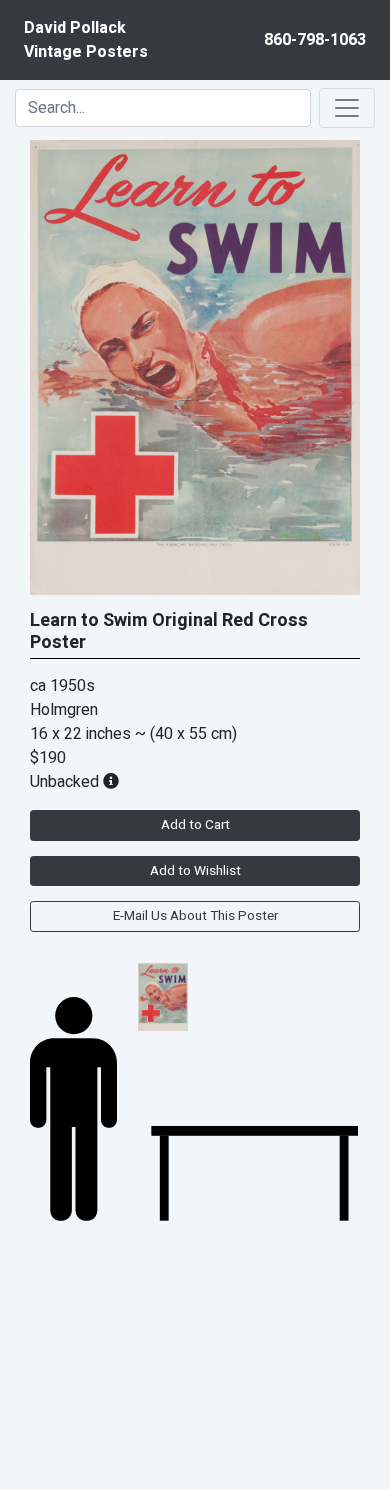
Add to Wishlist (195, 871)
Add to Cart (195, 825)
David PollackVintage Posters (86, 40)
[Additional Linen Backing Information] (111, 782)
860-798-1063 (315, 40)
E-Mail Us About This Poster (195, 916)
